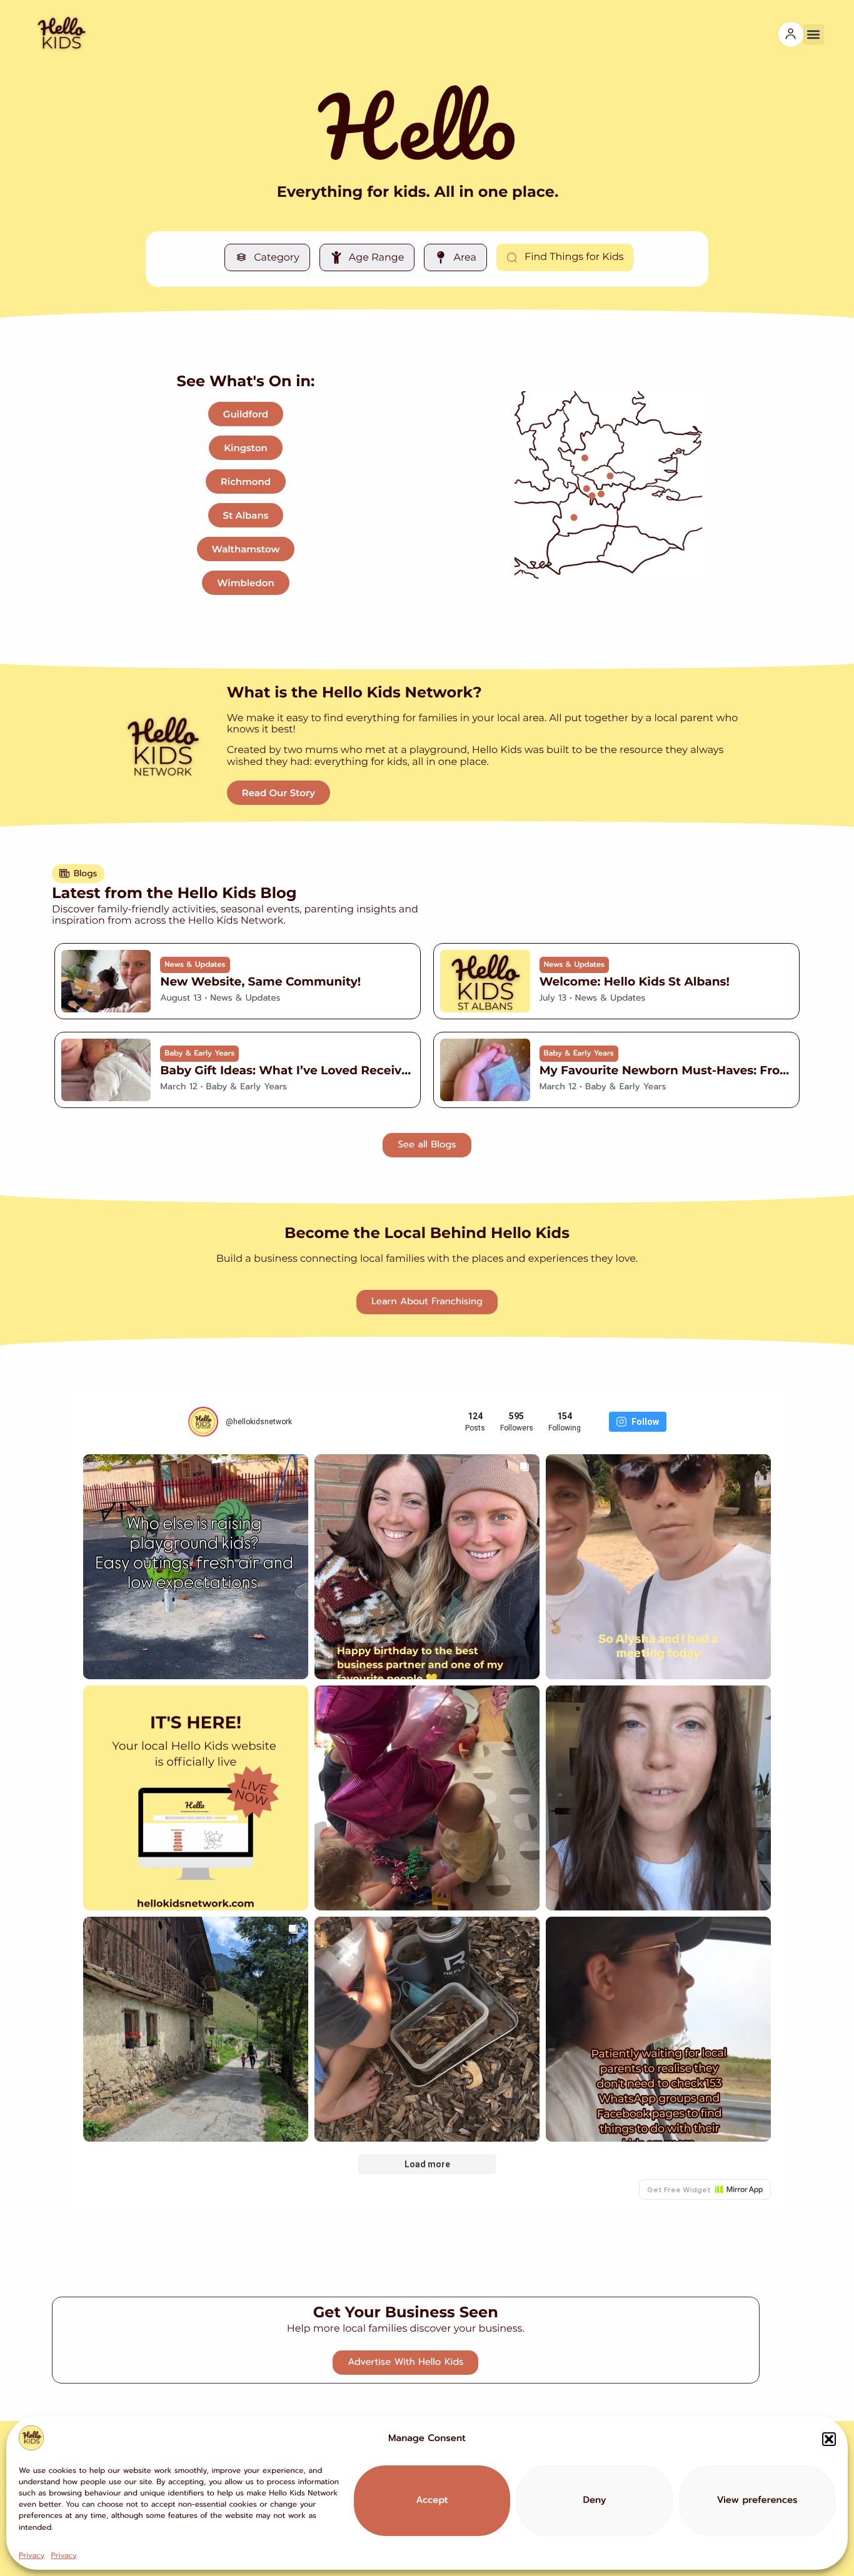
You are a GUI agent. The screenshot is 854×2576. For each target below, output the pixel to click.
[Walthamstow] (610, 476)
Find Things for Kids (574, 257)
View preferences (757, 2501)
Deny (594, 2501)
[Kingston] (592, 495)
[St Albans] (585, 458)
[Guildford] (574, 517)
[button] (829, 2439)
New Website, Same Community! (260, 981)
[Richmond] (587, 488)
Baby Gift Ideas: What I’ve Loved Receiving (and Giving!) (331, 1070)
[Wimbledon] (601, 493)
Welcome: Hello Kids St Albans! (635, 981)
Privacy (32, 2555)
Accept (432, 2501)
